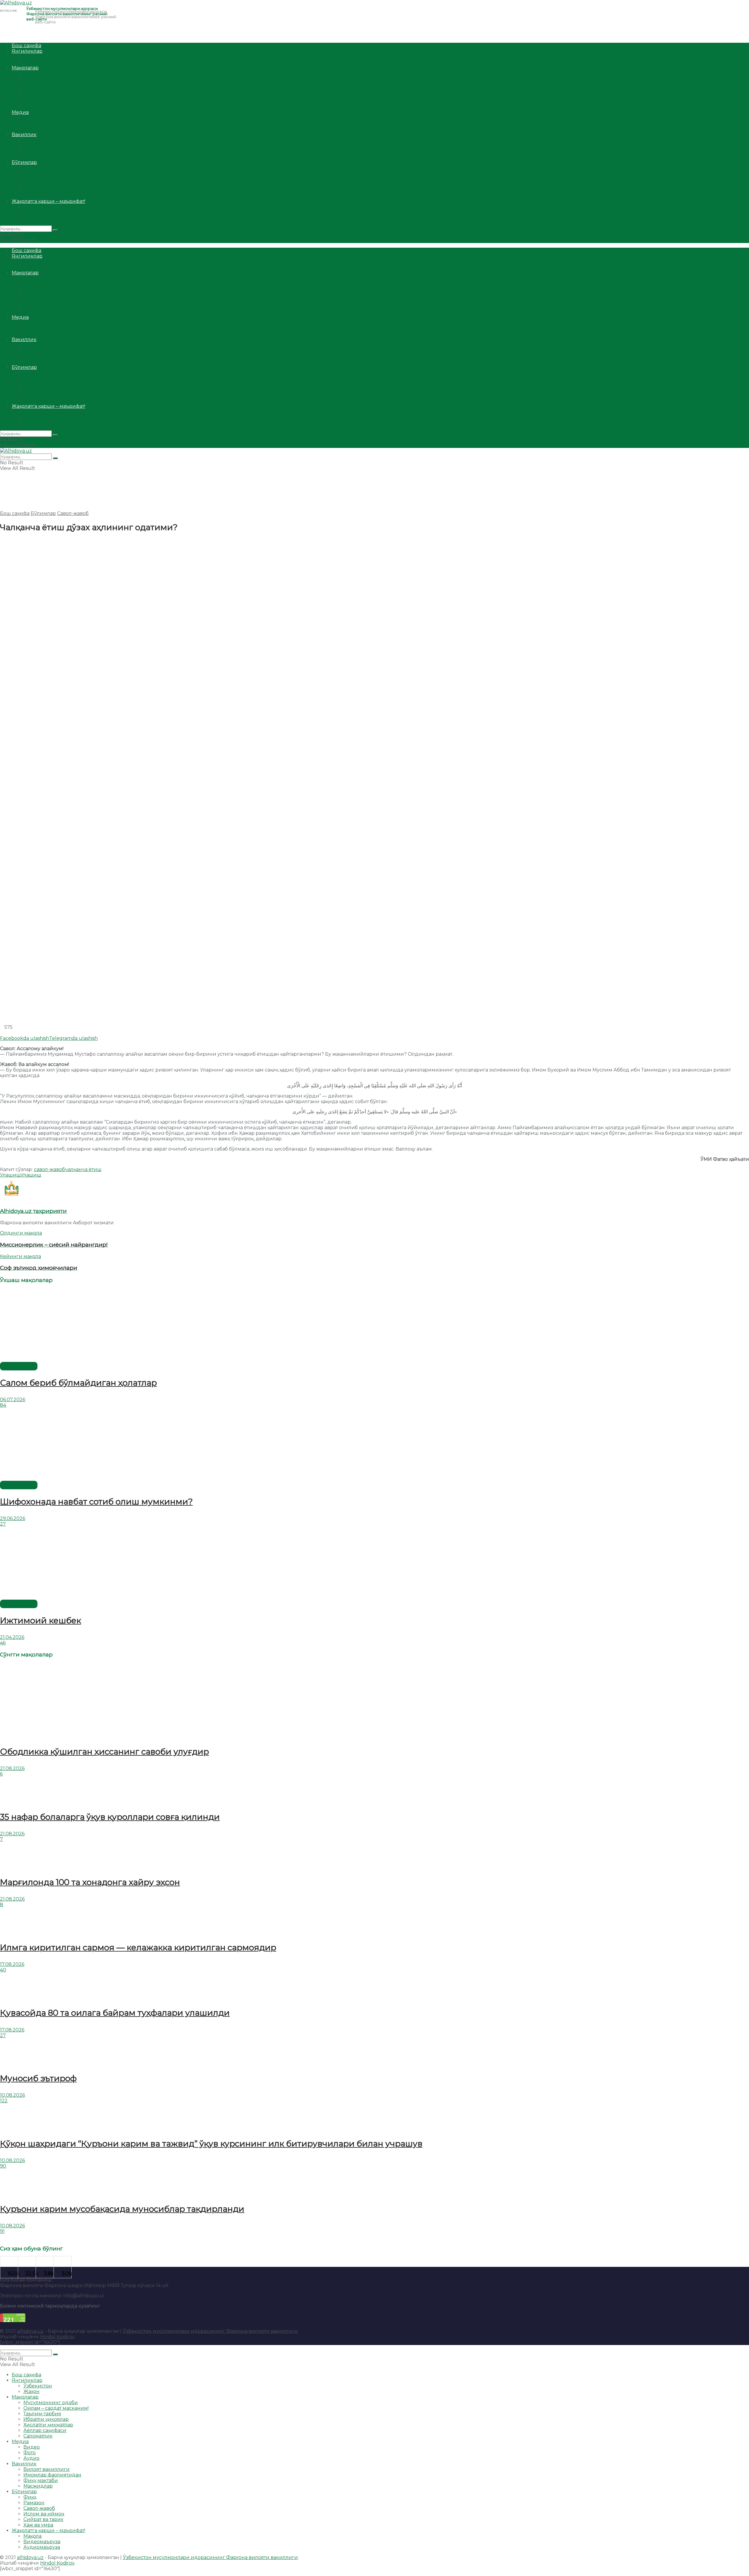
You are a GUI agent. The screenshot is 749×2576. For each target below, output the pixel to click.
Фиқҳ (30, 168)
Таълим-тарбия (42, 84)
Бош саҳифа (26, 46)
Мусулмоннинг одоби (51, 73)
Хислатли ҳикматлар (48, 96)
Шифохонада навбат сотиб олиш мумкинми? (96, 1502)
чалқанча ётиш (83, 1169)
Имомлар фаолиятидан (52, 146)
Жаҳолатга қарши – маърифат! (48, 201)
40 (3, 1970)
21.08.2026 (12, 1768)
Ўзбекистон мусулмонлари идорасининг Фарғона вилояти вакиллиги (210, 2331)
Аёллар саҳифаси (45, 101)
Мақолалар (25, 68)
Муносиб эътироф (38, 2078)
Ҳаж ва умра (38, 196)
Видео (32, 118)
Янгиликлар (27, 51)
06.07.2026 (13, 1400)
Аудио (31, 129)
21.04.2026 (12, 1637)
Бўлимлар (24, 162)
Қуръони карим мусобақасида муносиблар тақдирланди (122, 2209)
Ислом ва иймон (44, 185)
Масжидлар (38, 157)
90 (3, 2166)
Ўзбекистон (38, 57)
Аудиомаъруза (42, 218)
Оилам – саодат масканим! (56, 79)
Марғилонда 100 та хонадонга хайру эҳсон (90, 1882)
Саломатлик (38, 107)
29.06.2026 (13, 1518)
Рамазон (34, 173)
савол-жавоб (49, 1169)
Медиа (20, 112)
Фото (30, 123)
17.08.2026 (12, 1964)
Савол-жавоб (39, 179)
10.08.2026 (12, 2095)
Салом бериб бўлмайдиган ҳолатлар (78, 1383)
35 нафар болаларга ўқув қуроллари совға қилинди (110, 1817)
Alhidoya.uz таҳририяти (33, 1211)
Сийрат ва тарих (43, 190)
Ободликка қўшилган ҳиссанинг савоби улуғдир (104, 1752)
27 (3, 1524)
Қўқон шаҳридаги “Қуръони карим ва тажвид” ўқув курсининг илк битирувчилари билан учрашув (211, 2144)
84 (3, 1405)
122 (4, 2101)
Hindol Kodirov (57, 2337)
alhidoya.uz (30, 2331)
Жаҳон (31, 62)
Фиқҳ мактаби (41, 151)
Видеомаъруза (42, 212)
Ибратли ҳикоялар (46, 90)
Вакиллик (24, 135)
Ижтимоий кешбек (41, 1620)
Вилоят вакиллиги (47, 140)
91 (2, 2231)
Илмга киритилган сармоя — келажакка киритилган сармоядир (138, 1947)
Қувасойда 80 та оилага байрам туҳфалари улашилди (115, 2013)
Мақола (32, 207)
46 (3, 1643)
